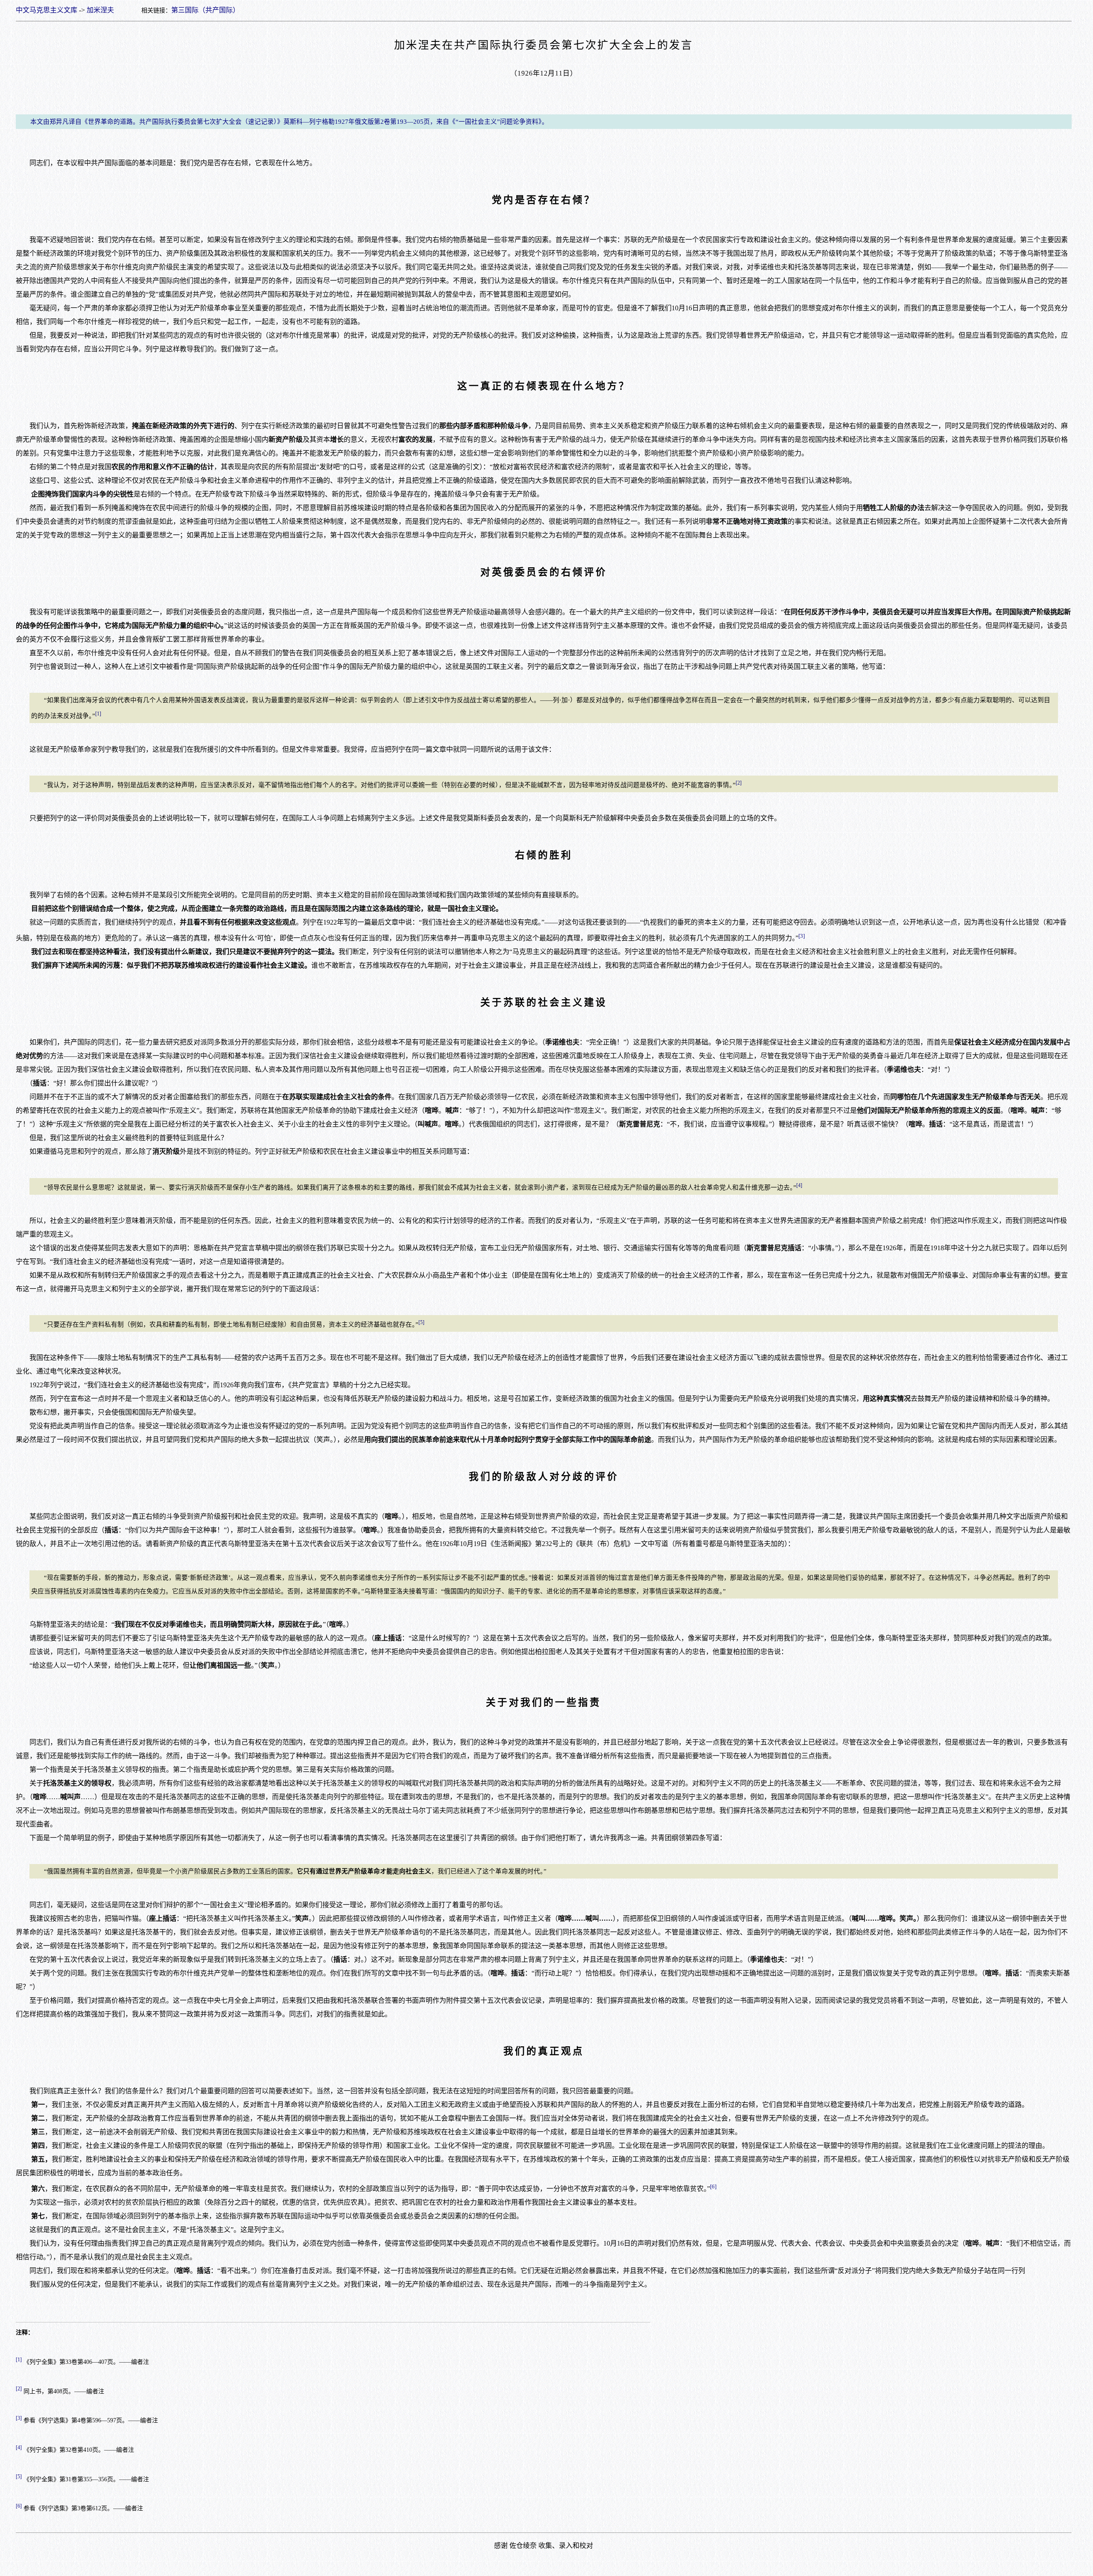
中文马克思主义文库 (47, 10)
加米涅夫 (100, 10)
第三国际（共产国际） (205, 10)
